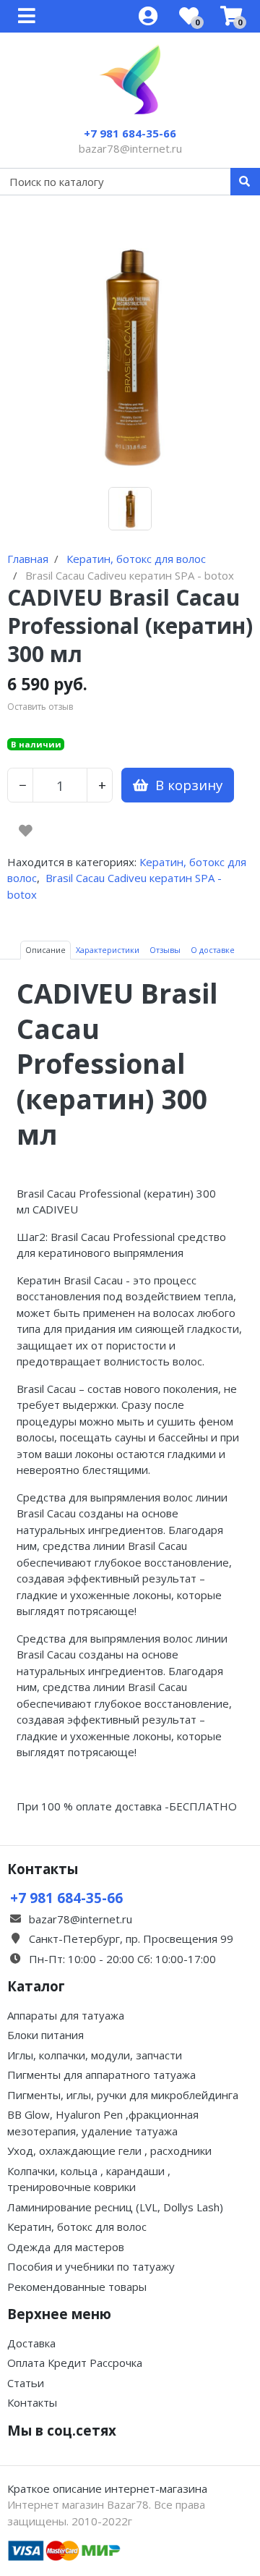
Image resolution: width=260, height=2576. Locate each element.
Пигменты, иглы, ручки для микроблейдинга (123, 2095)
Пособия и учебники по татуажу (91, 2266)
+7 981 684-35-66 (130, 133)
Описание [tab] (45, 950)
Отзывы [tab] (165, 950)
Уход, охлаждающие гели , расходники (109, 2151)
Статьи (26, 2383)
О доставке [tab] (213, 950)
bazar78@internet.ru (130, 148)
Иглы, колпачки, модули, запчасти (95, 2055)
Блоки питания (45, 2035)
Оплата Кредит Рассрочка (75, 2363)
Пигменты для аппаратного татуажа (101, 2075)
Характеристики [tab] (108, 950)
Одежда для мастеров (66, 2247)
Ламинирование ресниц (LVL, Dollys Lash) (115, 2207)
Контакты (32, 2402)
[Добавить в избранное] (26, 831)
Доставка (31, 2343)
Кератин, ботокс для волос (77, 2227)
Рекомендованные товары (77, 2287)
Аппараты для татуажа (66, 2015)
